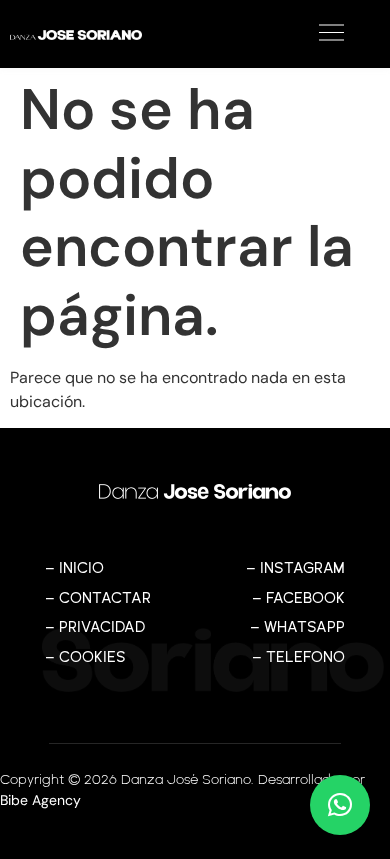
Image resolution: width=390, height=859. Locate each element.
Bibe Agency (40, 800)
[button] (280, 34)
